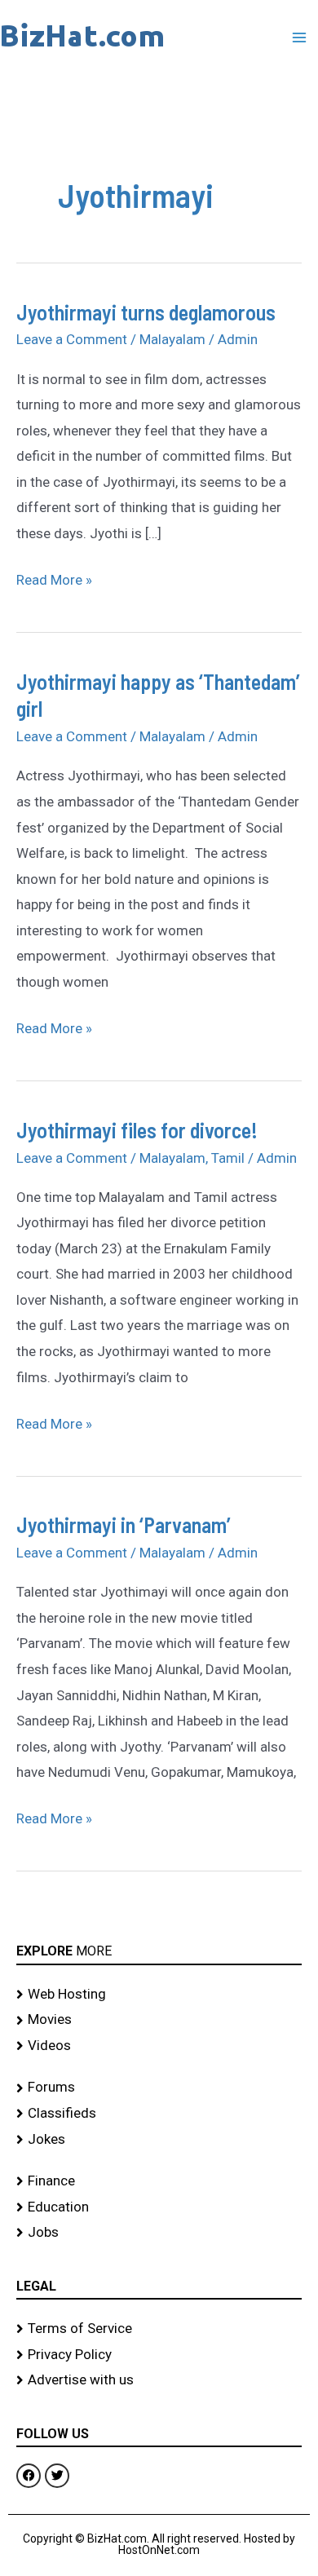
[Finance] (159, 2181)
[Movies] (159, 2020)
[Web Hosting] (159, 1995)
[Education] (159, 2207)
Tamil (228, 1158)
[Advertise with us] (159, 2380)
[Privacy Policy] (159, 2355)
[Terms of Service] (159, 2329)
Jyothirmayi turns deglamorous (146, 312)
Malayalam (172, 339)
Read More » (54, 578)
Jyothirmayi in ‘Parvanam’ (124, 1524)
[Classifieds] (159, 2114)
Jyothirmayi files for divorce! (137, 1130)
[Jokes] (159, 2140)
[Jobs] (159, 2233)
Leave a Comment (72, 339)
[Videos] (159, 2046)
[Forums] (159, 2088)
